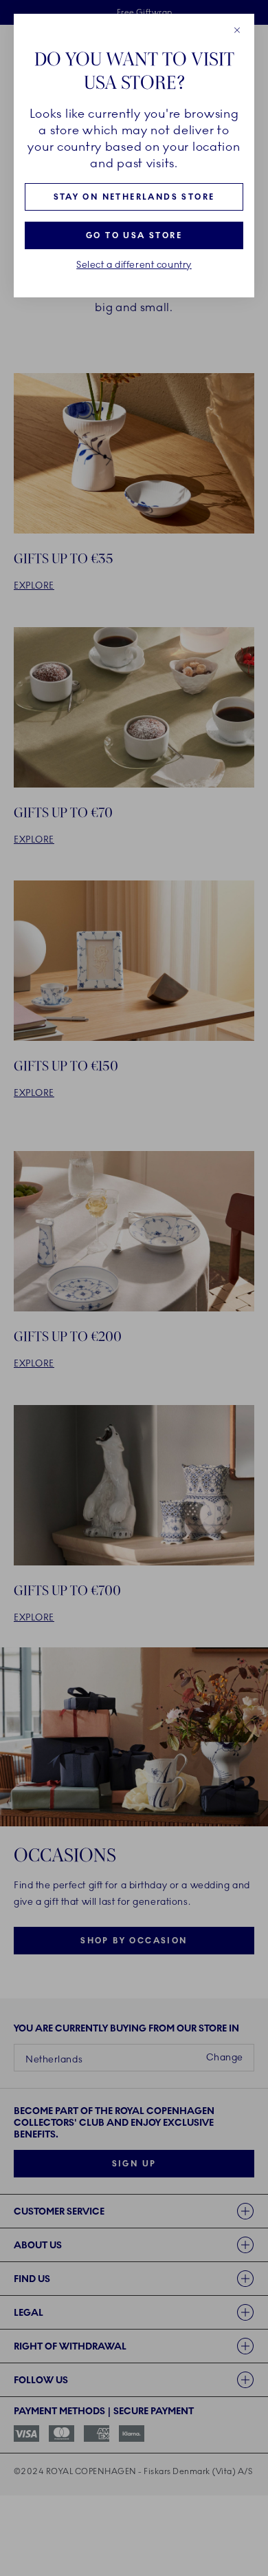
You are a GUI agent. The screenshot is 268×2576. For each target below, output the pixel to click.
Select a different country (134, 265)
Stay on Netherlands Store (134, 197)
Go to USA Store (134, 235)
